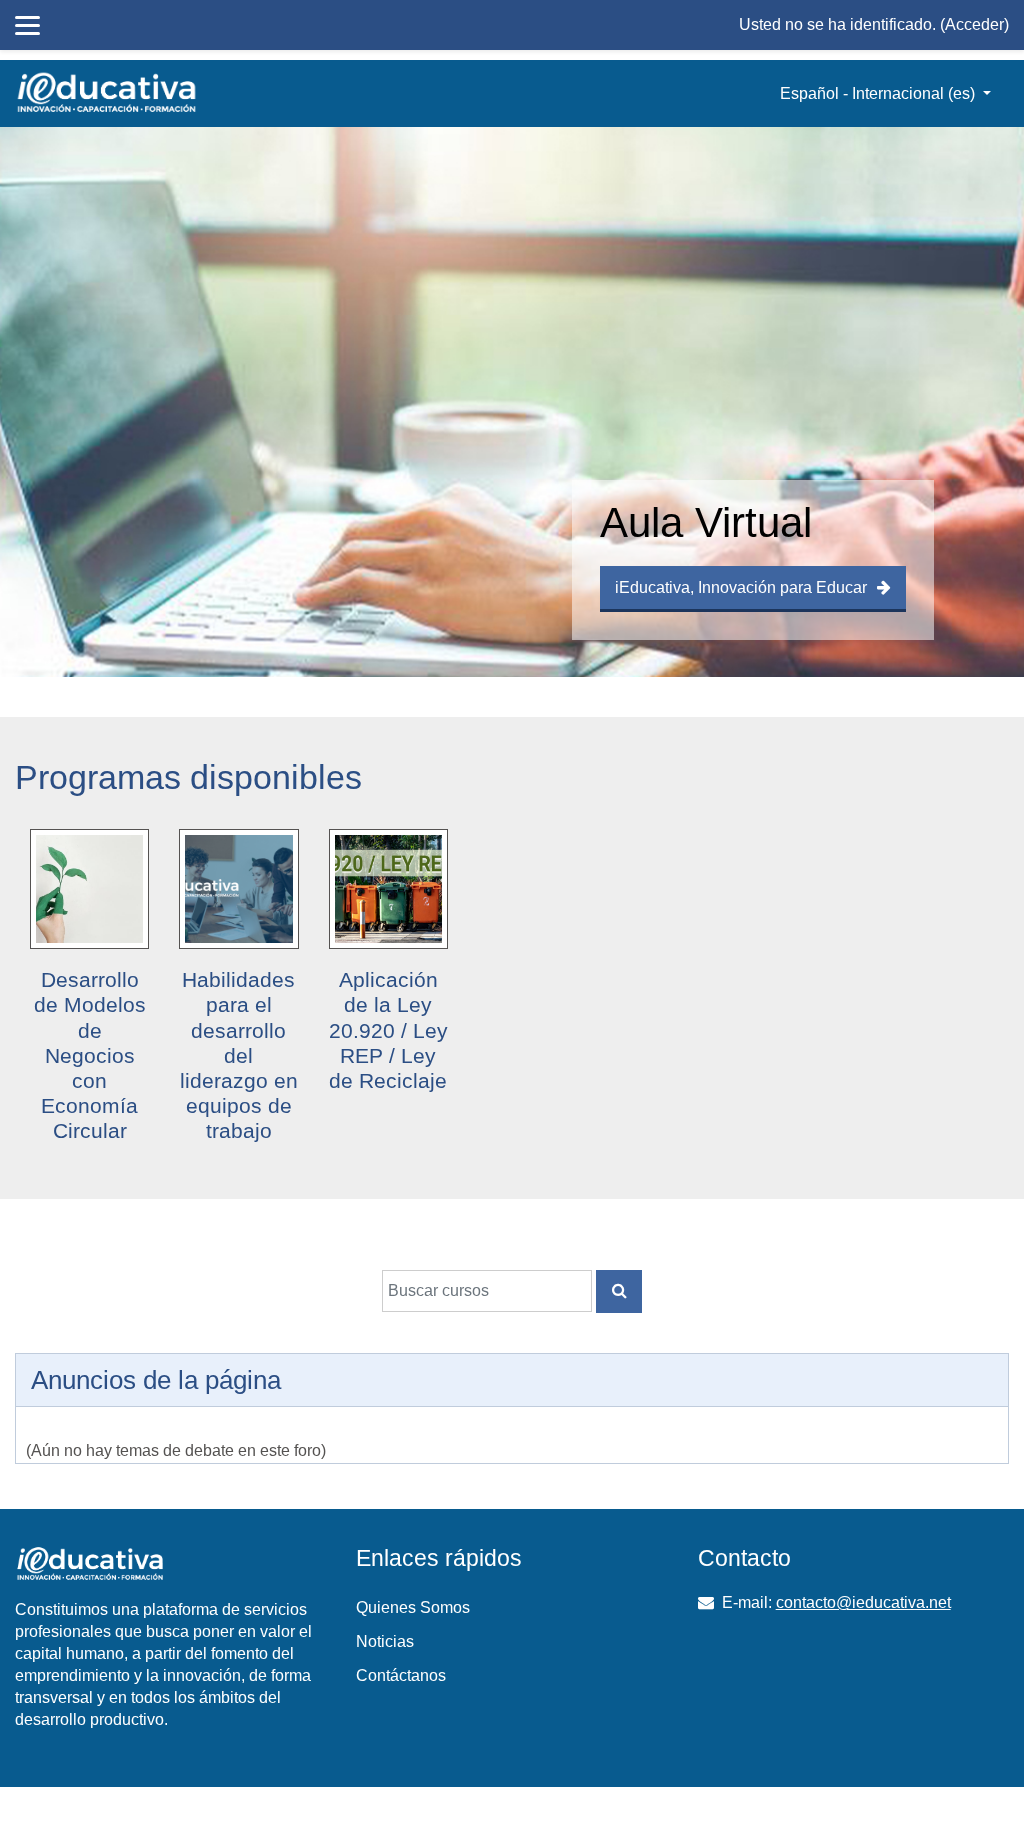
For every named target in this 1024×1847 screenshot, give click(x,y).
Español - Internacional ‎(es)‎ (879, 93)
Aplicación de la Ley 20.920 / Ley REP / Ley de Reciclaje (388, 1030)
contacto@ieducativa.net (863, 1602)
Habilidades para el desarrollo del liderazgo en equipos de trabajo (239, 1055)
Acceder (974, 24)
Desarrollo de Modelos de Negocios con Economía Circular (90, 1055)
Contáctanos (401, 1675)
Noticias (385, 1641)
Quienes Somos (413, 1607)
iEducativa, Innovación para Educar (741, 587)
